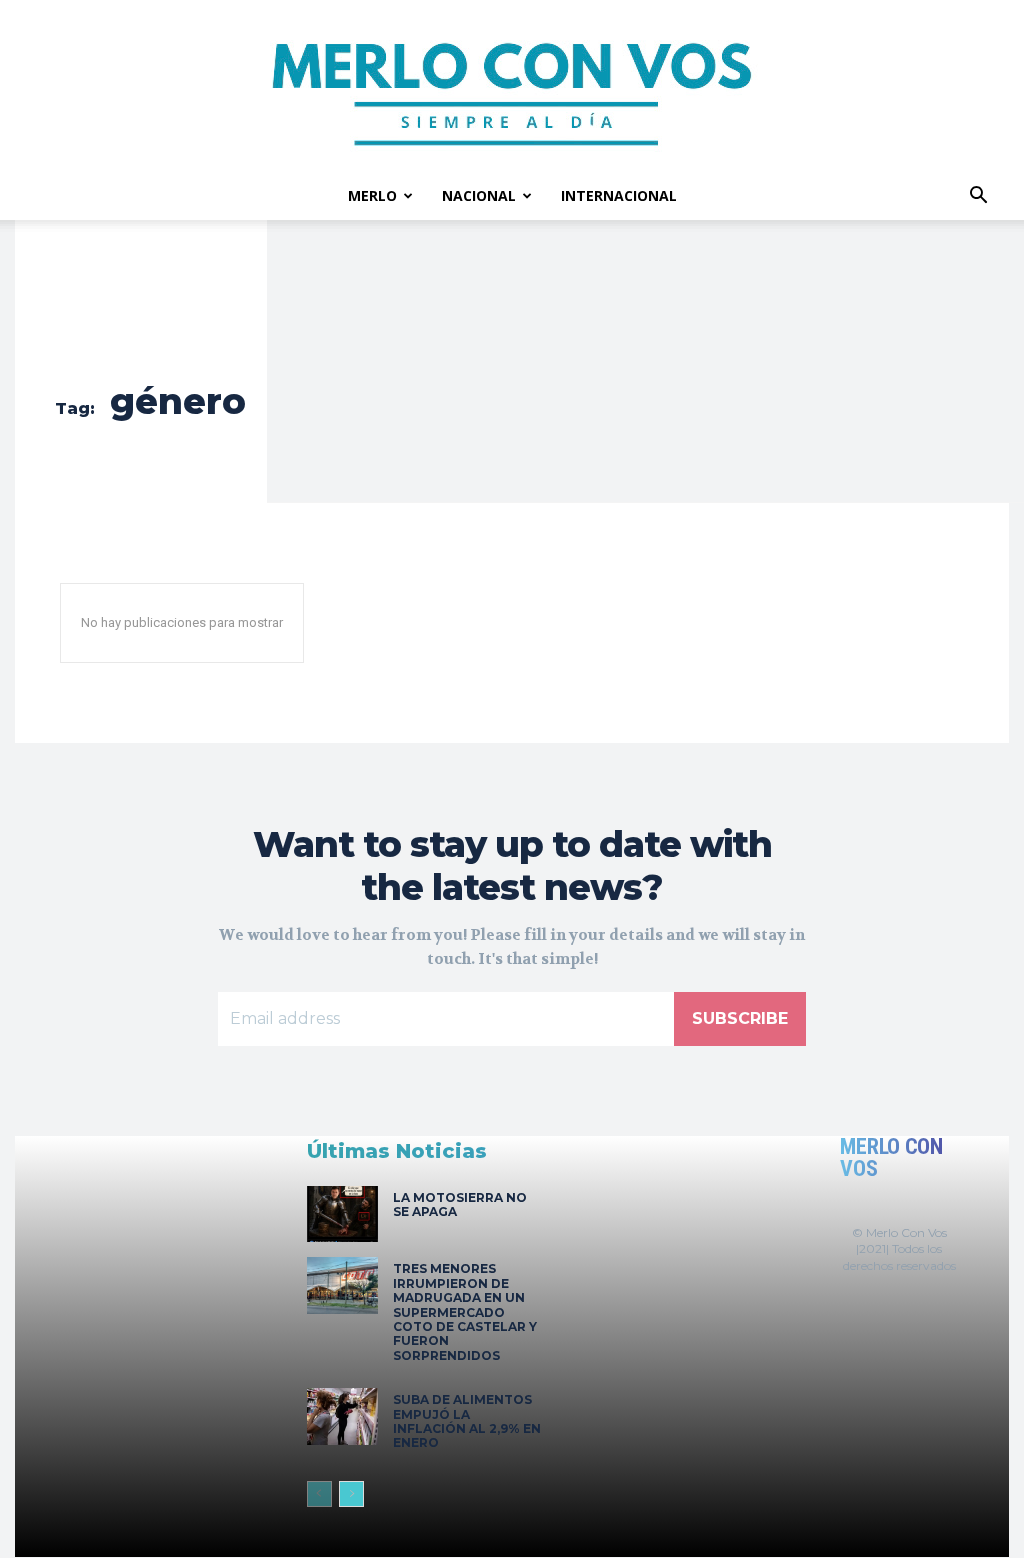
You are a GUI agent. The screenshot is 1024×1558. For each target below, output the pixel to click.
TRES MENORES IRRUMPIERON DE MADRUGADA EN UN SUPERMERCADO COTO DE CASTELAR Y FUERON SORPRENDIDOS (465, 1311)
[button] (978, 197)
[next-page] (351, 1494)
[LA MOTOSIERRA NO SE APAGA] (342, 1214)
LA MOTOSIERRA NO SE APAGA (460, 1204)
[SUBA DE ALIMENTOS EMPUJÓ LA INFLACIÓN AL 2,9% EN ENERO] (342, 1416)
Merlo (372, 195)
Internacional (619, 195)
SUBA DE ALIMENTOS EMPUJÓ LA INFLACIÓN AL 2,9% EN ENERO (467, 1421)
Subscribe (740, 1018)
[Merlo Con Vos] (512, 86)
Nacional (479, 195)
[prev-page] (319, 1494)
